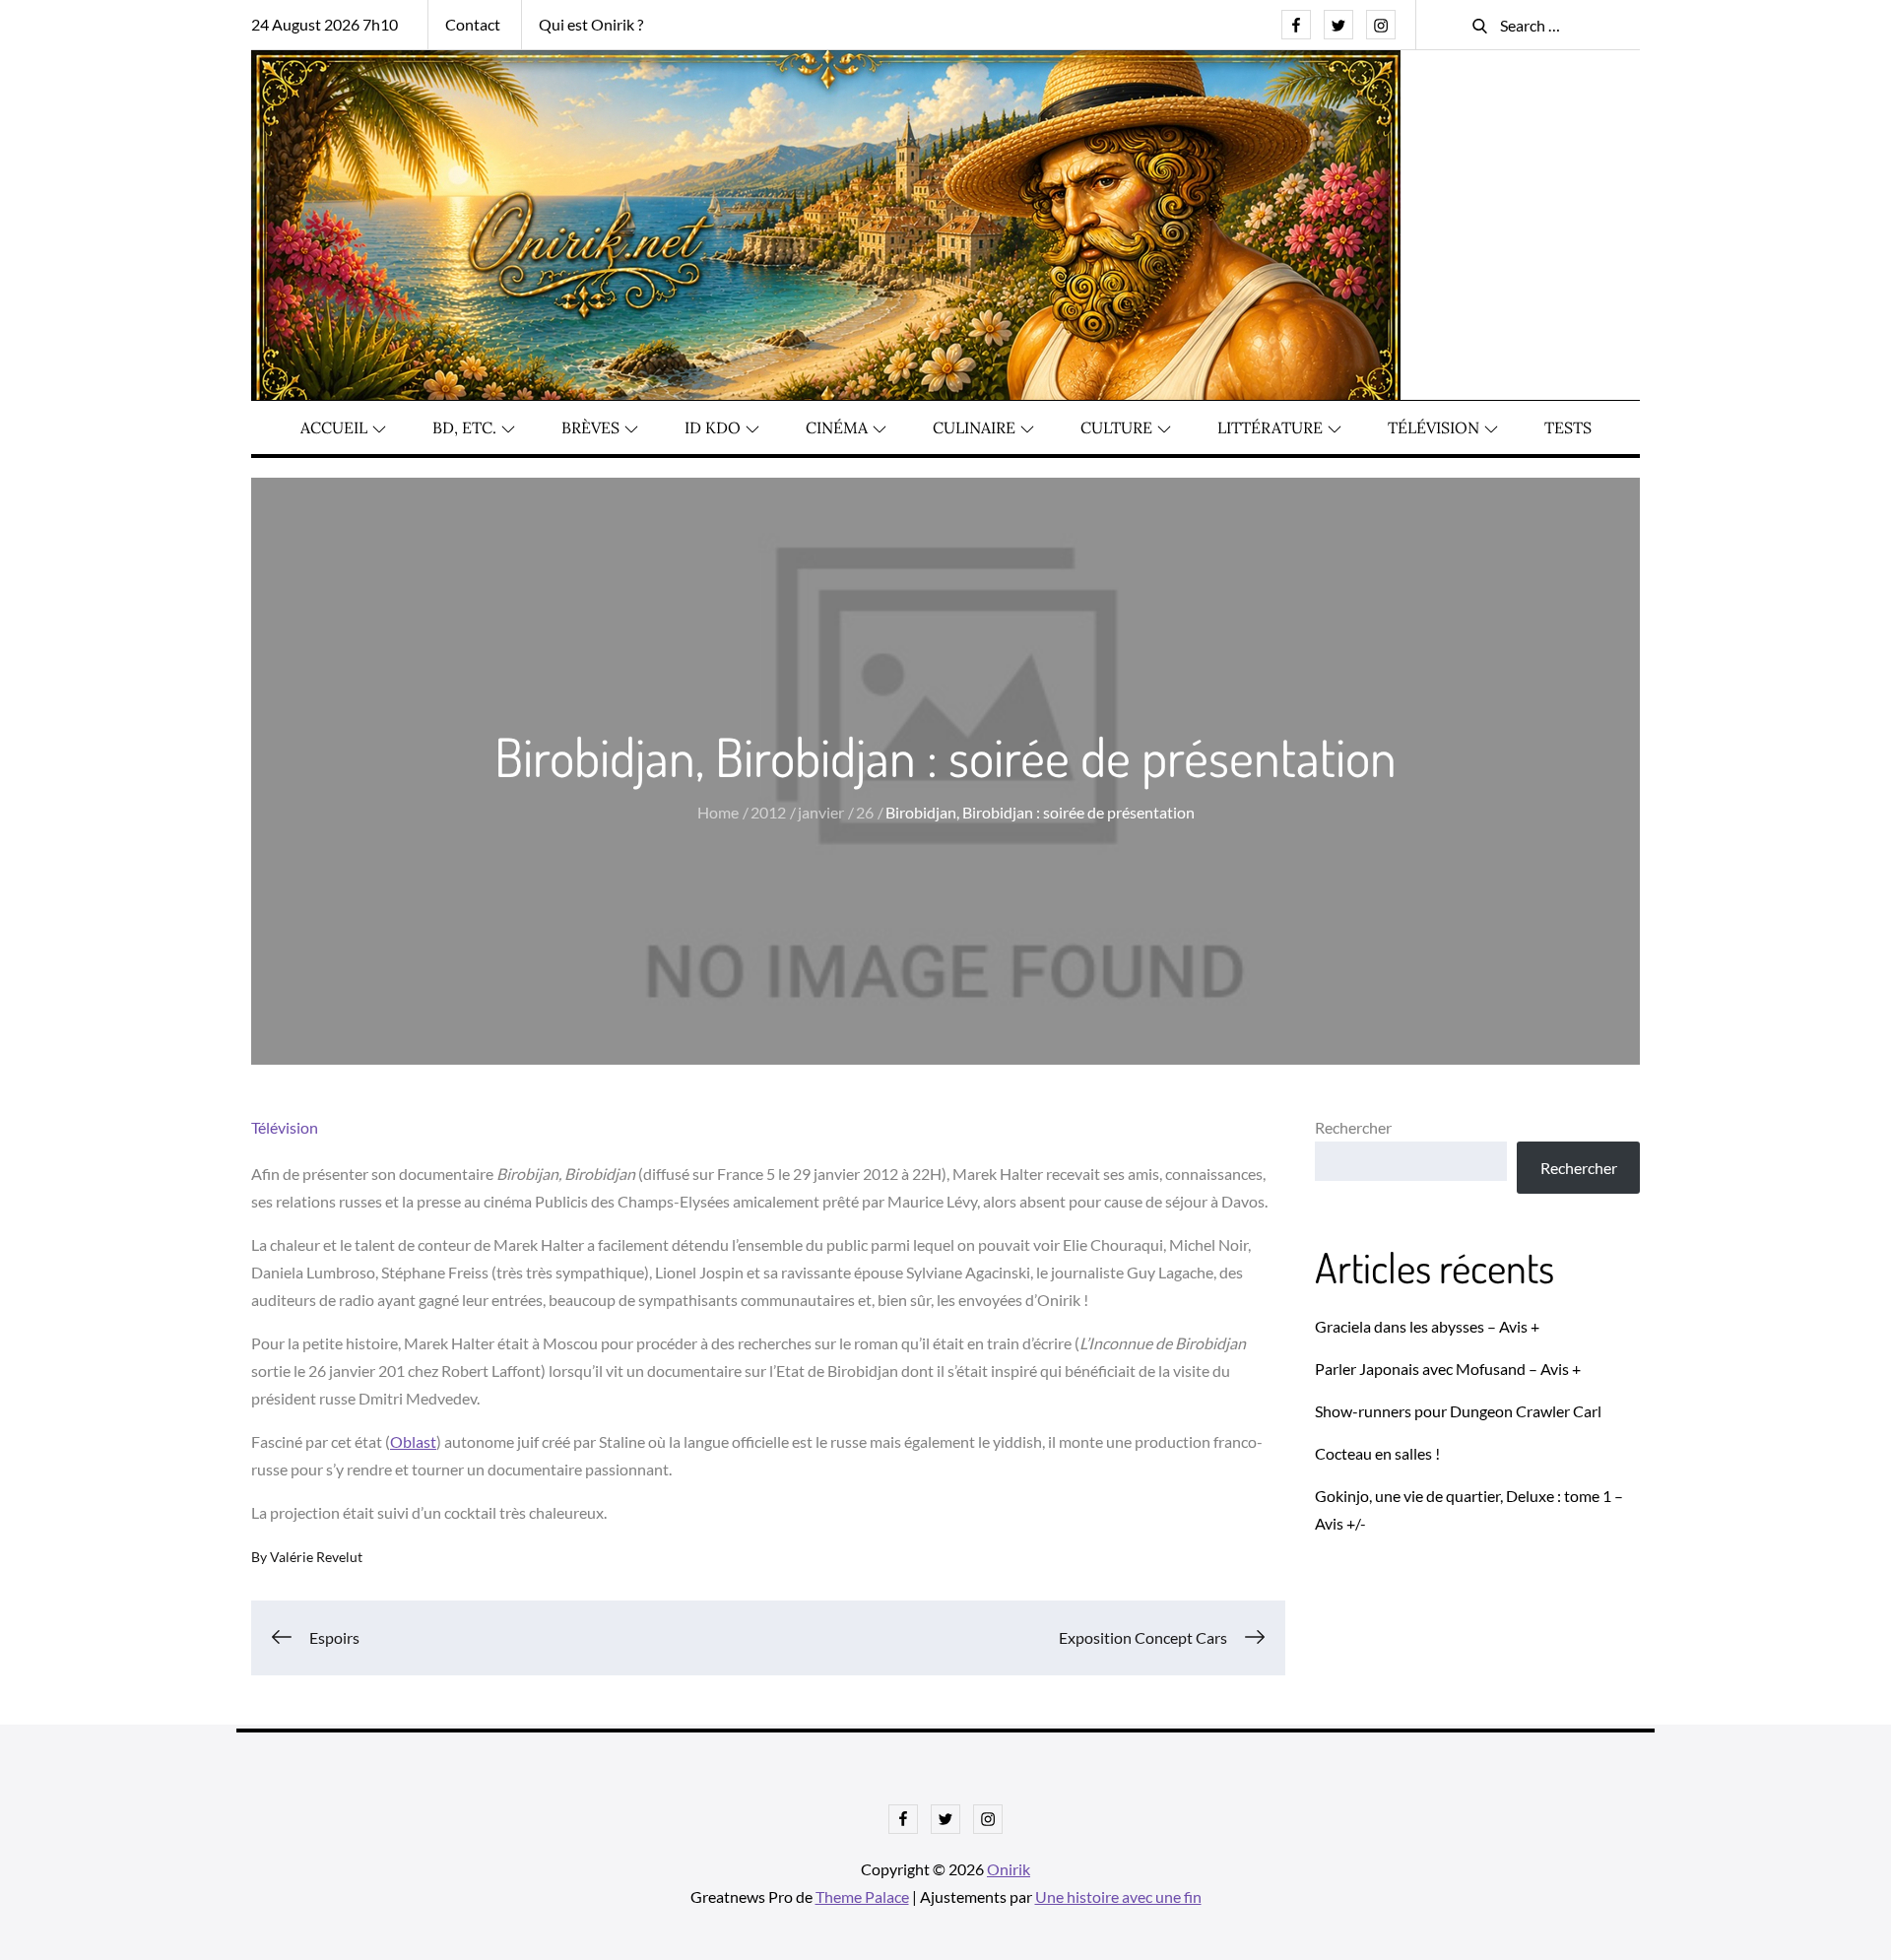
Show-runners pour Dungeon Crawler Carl (1458, 1411)
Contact (473, 24)
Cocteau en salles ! (1377, 1453)
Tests (1568, 427)
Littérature (1270, 427)
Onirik (1009, 1869)
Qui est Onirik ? (591, 24)
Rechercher (1353, 1127)
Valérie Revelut (316, 1557)
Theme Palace (862, 1896)
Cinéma (837, 427)
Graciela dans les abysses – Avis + (1427, 1326)
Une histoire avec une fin (1118, 1896)
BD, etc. (464, 427)
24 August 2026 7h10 (325, 24)
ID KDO (713, 427)
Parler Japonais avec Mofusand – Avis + (1448, 1369)
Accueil (334, 427)
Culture (1116, 427)
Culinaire (974, 427)
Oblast (413, 1441)
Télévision (1434, 427)
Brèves (590, 427)
